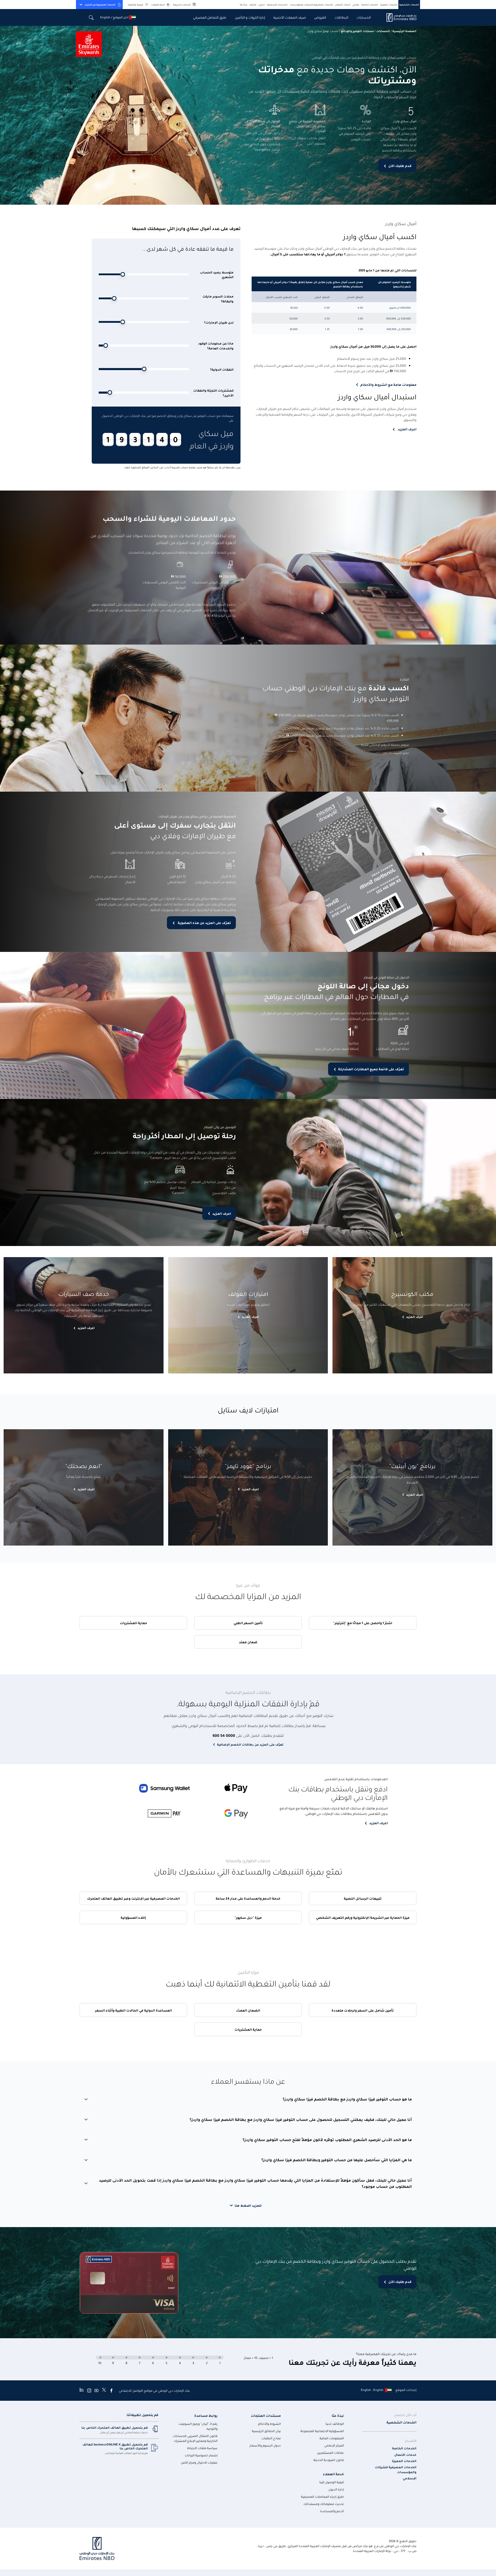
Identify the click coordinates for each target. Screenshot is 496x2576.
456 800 (211, 615)
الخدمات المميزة (389, 5)
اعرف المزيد (222, 1213)
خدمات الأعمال (343, 5)
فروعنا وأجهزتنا (135, 5)
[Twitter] (104, 2390)
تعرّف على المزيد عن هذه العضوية (204, 923)
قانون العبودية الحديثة (329, 2460)
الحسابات (364, 17)
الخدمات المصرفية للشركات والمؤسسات (311, 5)
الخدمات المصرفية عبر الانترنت (100, 5)
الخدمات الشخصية (409, 5)
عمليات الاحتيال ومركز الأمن (199, 2462)
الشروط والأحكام (269, 2424)
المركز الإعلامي (334, 2445)
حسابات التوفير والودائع (357, 31)
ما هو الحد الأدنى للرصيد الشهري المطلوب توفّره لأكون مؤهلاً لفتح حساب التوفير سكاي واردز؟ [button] (327, 2139)
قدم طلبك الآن (400, 166)
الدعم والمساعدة (332, 2511)
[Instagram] (89, 2390)
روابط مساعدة (206, 2415)
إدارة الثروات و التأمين (250, 17)
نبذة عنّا (244, 5)
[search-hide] (91, 17)
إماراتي (356, 5)
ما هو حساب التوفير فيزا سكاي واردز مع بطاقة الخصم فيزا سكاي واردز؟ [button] (347, 2099)
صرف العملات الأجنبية (290, 17)
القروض (320, 17)
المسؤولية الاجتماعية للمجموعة (322, 2431)
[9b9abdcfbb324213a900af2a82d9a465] (398, 17)
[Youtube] (96, 2390)
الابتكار (253, 5)
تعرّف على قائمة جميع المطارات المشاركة (371, 1069)
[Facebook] (111, 2390)
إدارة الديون (336, 2489)
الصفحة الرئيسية (404, 31)
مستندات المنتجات (266, 2415)
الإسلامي (410, 2478)
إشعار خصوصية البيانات (201, 2455)
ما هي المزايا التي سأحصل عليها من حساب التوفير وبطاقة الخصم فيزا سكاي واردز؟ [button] (337, 2160)
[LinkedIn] (82, 2390)
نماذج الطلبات (271, 2438)
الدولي (262, 5)
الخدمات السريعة (182, 5)
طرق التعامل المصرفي (210, 17)
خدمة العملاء (158, 5)
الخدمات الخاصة (370, 5)
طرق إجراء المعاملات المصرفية (322, 2497)
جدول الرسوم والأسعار (265, 2445)
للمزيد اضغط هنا (248, 2205)
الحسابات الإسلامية (277, 5)
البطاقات (341, 17)
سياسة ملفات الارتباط (202, 2448)
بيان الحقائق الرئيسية (266, 2431)
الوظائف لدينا (335, 2424)
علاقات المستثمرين (330, 2453)
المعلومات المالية (332, 2438)
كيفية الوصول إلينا (332, 2482)
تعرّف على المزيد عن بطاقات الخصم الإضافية (250, 1744)
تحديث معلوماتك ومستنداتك (324, 2504)
